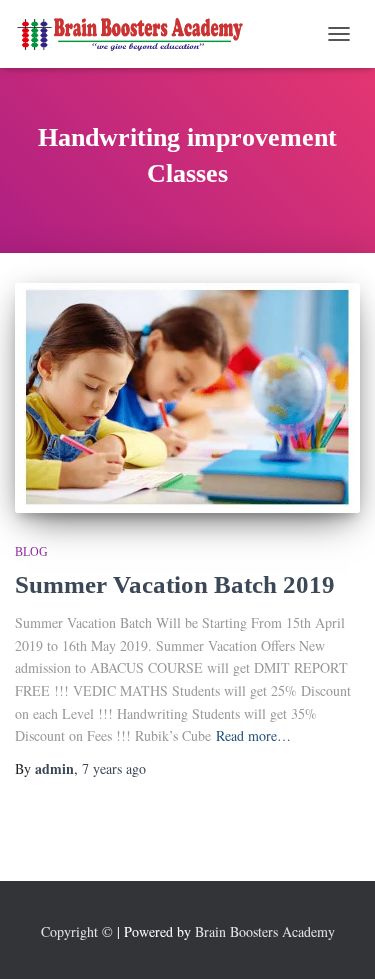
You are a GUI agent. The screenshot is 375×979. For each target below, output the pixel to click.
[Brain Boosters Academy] (140, 33)
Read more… (253, 735)
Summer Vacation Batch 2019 (175, 584)
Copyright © (77, 931)
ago (114, 768)
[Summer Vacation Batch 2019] (187, 398)
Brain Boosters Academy (265, 931)
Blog (31, 552)
